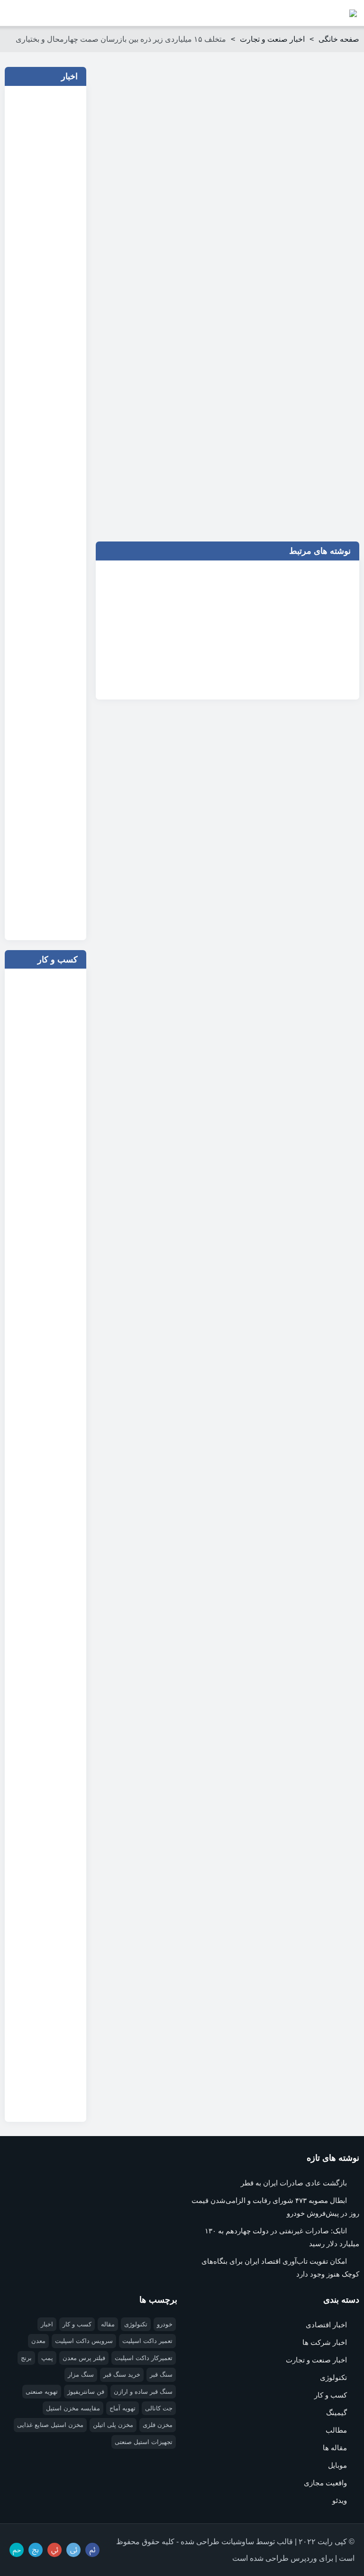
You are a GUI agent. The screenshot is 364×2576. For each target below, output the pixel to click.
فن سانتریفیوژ (86, 2392)
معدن (38, 2341)
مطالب (336, 2430)
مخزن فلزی (158, 2425)
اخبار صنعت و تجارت (272, 39)
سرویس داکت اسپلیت (84, 2341)
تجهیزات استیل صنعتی (144, 2442)
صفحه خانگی (339, 39)
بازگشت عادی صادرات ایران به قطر (294, 2183)
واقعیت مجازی (325, 2483)
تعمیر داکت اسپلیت (147, 2341)
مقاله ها (335, 2448)
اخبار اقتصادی (326, 2325)
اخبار (47, 2324)
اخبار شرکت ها (325, 2342)
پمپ (47, 2358)
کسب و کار (331, 2395)
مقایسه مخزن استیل (73, 2408)
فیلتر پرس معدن (84, 2358)
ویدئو (340, 2500)
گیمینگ (337, 2413)
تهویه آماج (123, 2408)
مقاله (108, 2324)
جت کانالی (159, 2408)
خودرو (165, 2324)
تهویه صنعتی (42, 2392)
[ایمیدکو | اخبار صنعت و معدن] (353, 13)
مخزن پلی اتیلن (113, 2425)
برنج (26, 2358)
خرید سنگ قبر (122, 2375)
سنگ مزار (81, 2375)
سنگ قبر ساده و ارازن (143, 2392)
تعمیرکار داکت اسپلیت (144, 2358)
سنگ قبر (161, 2375)
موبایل (337, 2465)
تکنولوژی (333, 2377)
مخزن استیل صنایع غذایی (50, 2425)
